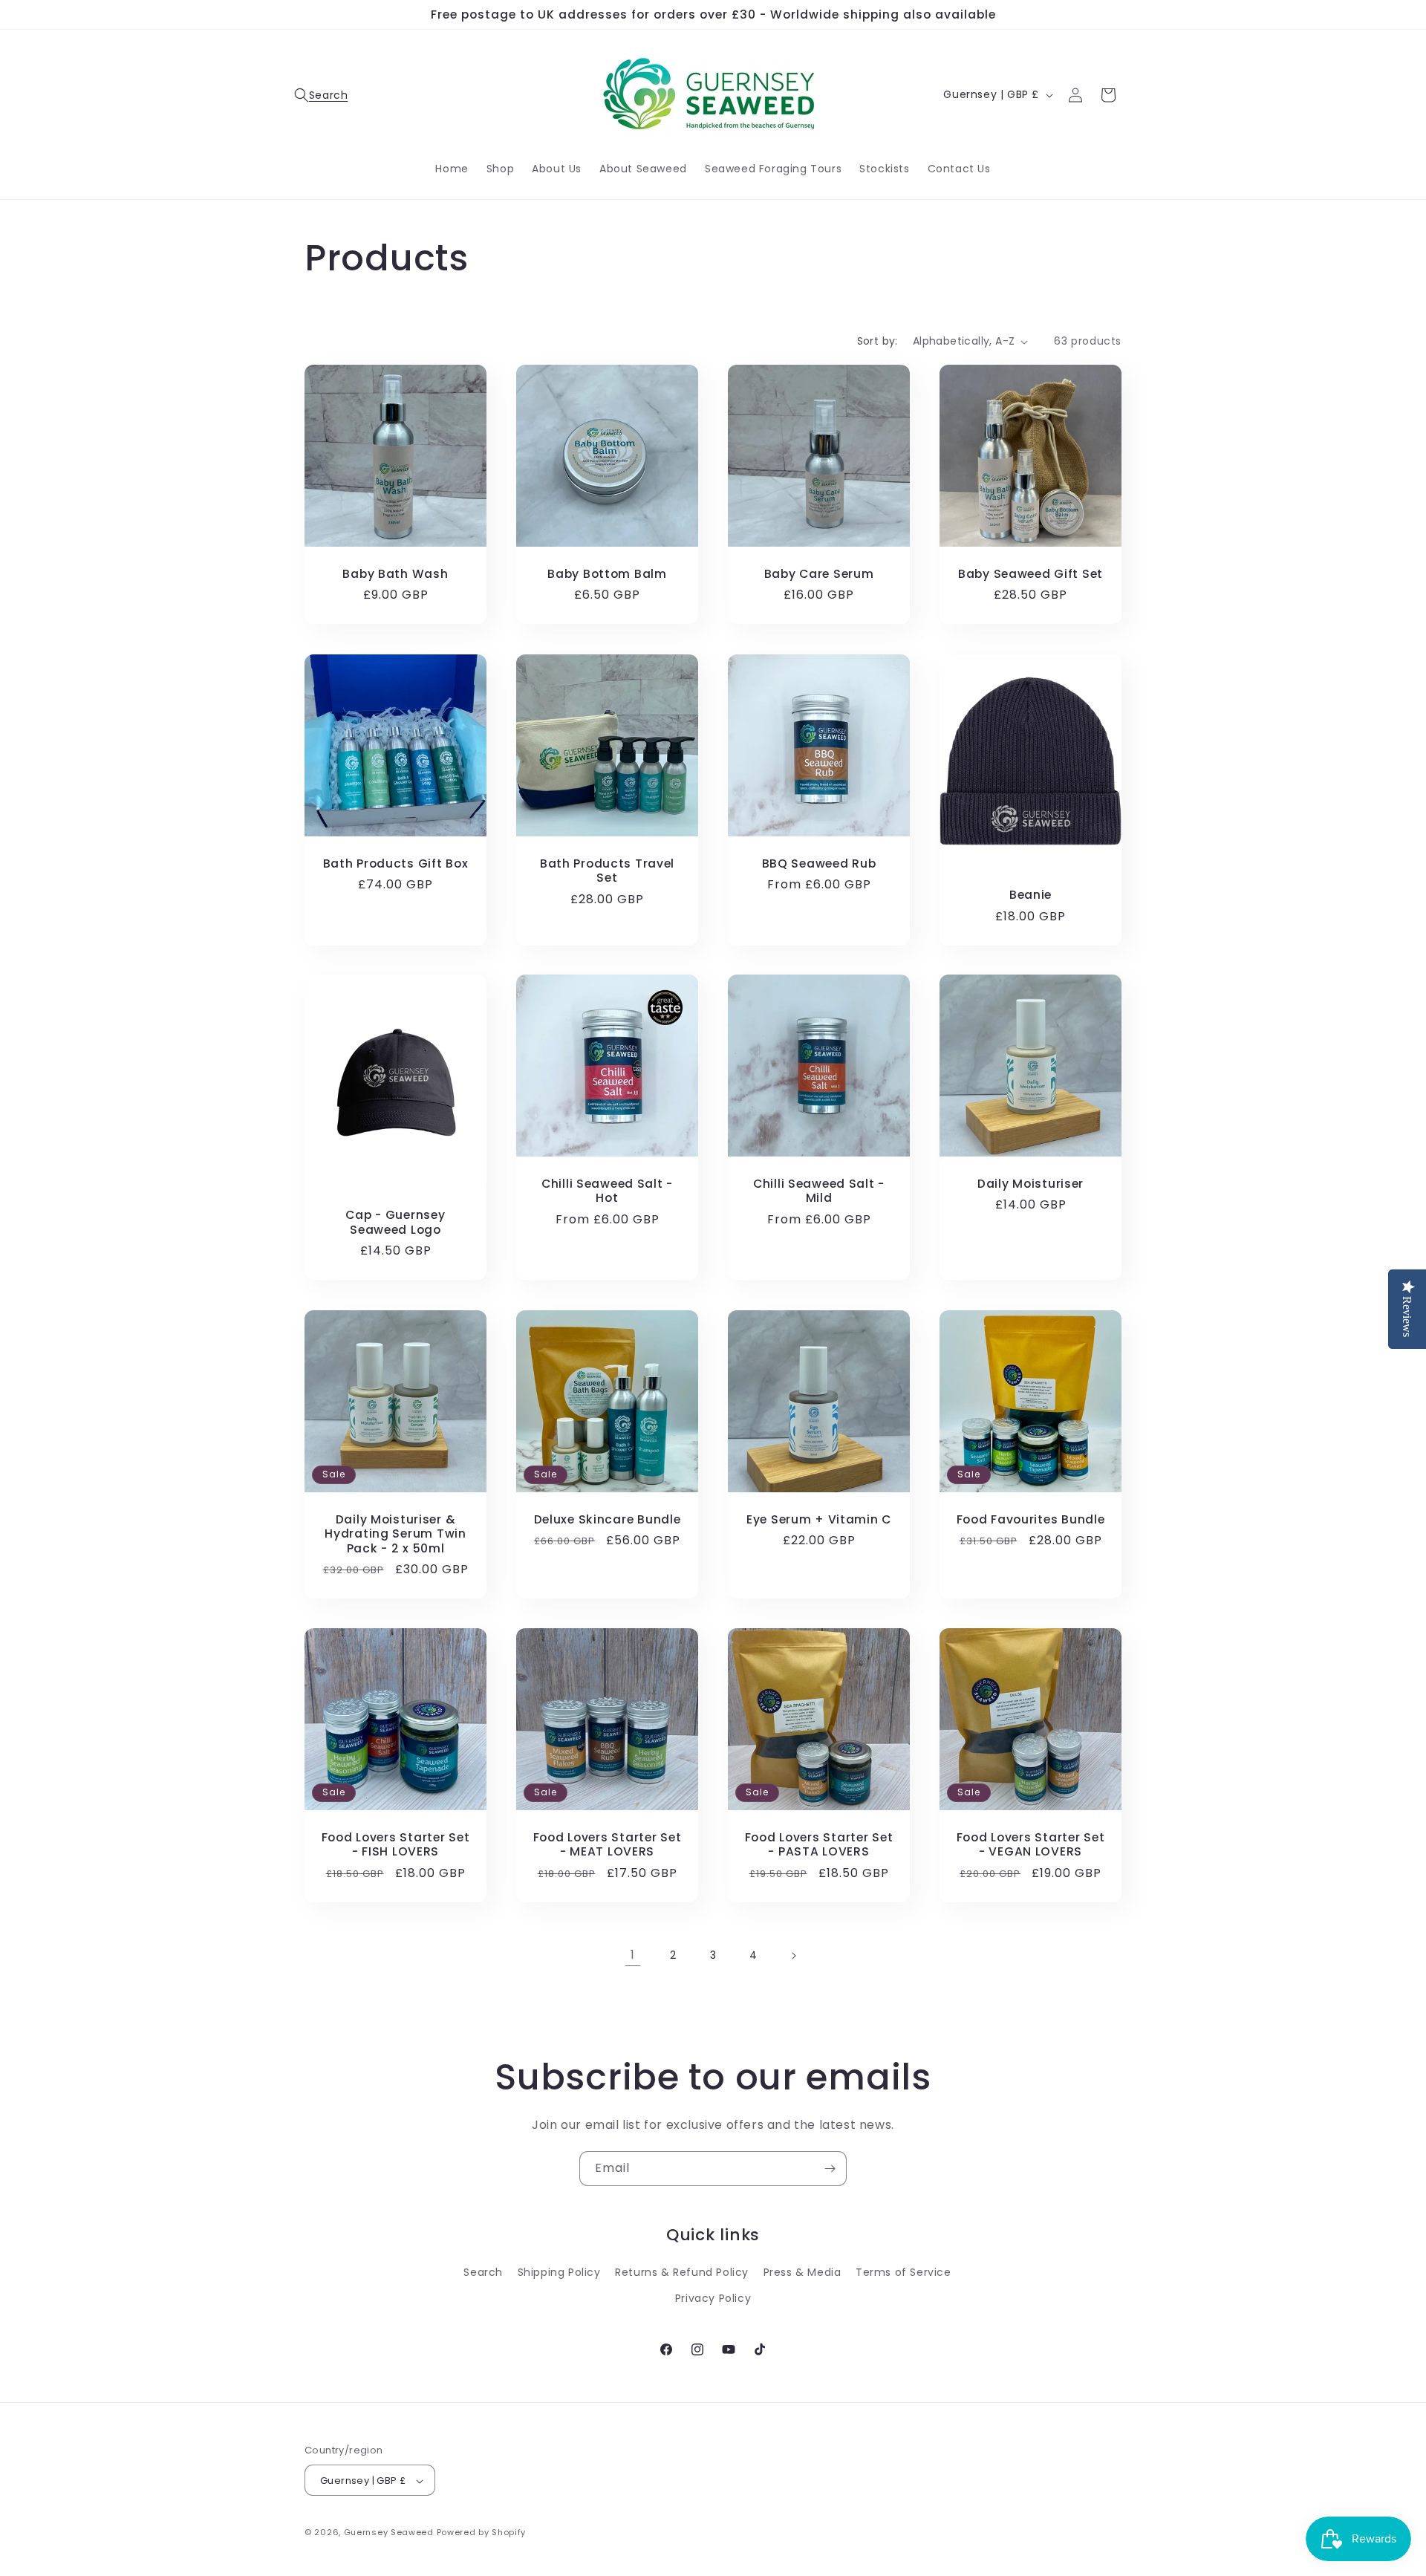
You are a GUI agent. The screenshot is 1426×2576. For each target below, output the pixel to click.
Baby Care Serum (819, 574)
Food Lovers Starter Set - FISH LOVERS (396, 1845)
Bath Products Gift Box (396, 863)
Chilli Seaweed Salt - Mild (819, 1191)
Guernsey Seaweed (389, 2533)
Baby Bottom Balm (607, 574)
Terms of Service (904, 2272)
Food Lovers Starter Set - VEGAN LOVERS (1031, 1845)
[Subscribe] (830, 2169)
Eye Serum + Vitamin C (819, 1519)
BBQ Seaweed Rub (819, 863)
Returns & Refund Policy (682, 2272)
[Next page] (793, 1956)
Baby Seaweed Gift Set (1031, 574)
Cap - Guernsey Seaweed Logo (395, 1223)
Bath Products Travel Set (607, 871)
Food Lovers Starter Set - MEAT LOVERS (608, 1845)
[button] (321, 95)
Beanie (1031, 895)
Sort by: (878, 341)
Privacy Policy (713, 2298)
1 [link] (633, 1955)
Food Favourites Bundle (1031, 1519)
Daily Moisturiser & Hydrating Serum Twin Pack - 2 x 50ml (395, 1534)
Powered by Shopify (482, 2533)
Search (483, 2272)
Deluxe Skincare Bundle (608, 1519)
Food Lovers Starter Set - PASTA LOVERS (819, 1845)
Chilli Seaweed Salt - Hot (607, 1191)
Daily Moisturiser (1031, 1184)
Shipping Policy (559, 2272)
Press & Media (802, 2272)
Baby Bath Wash (395, 574)
